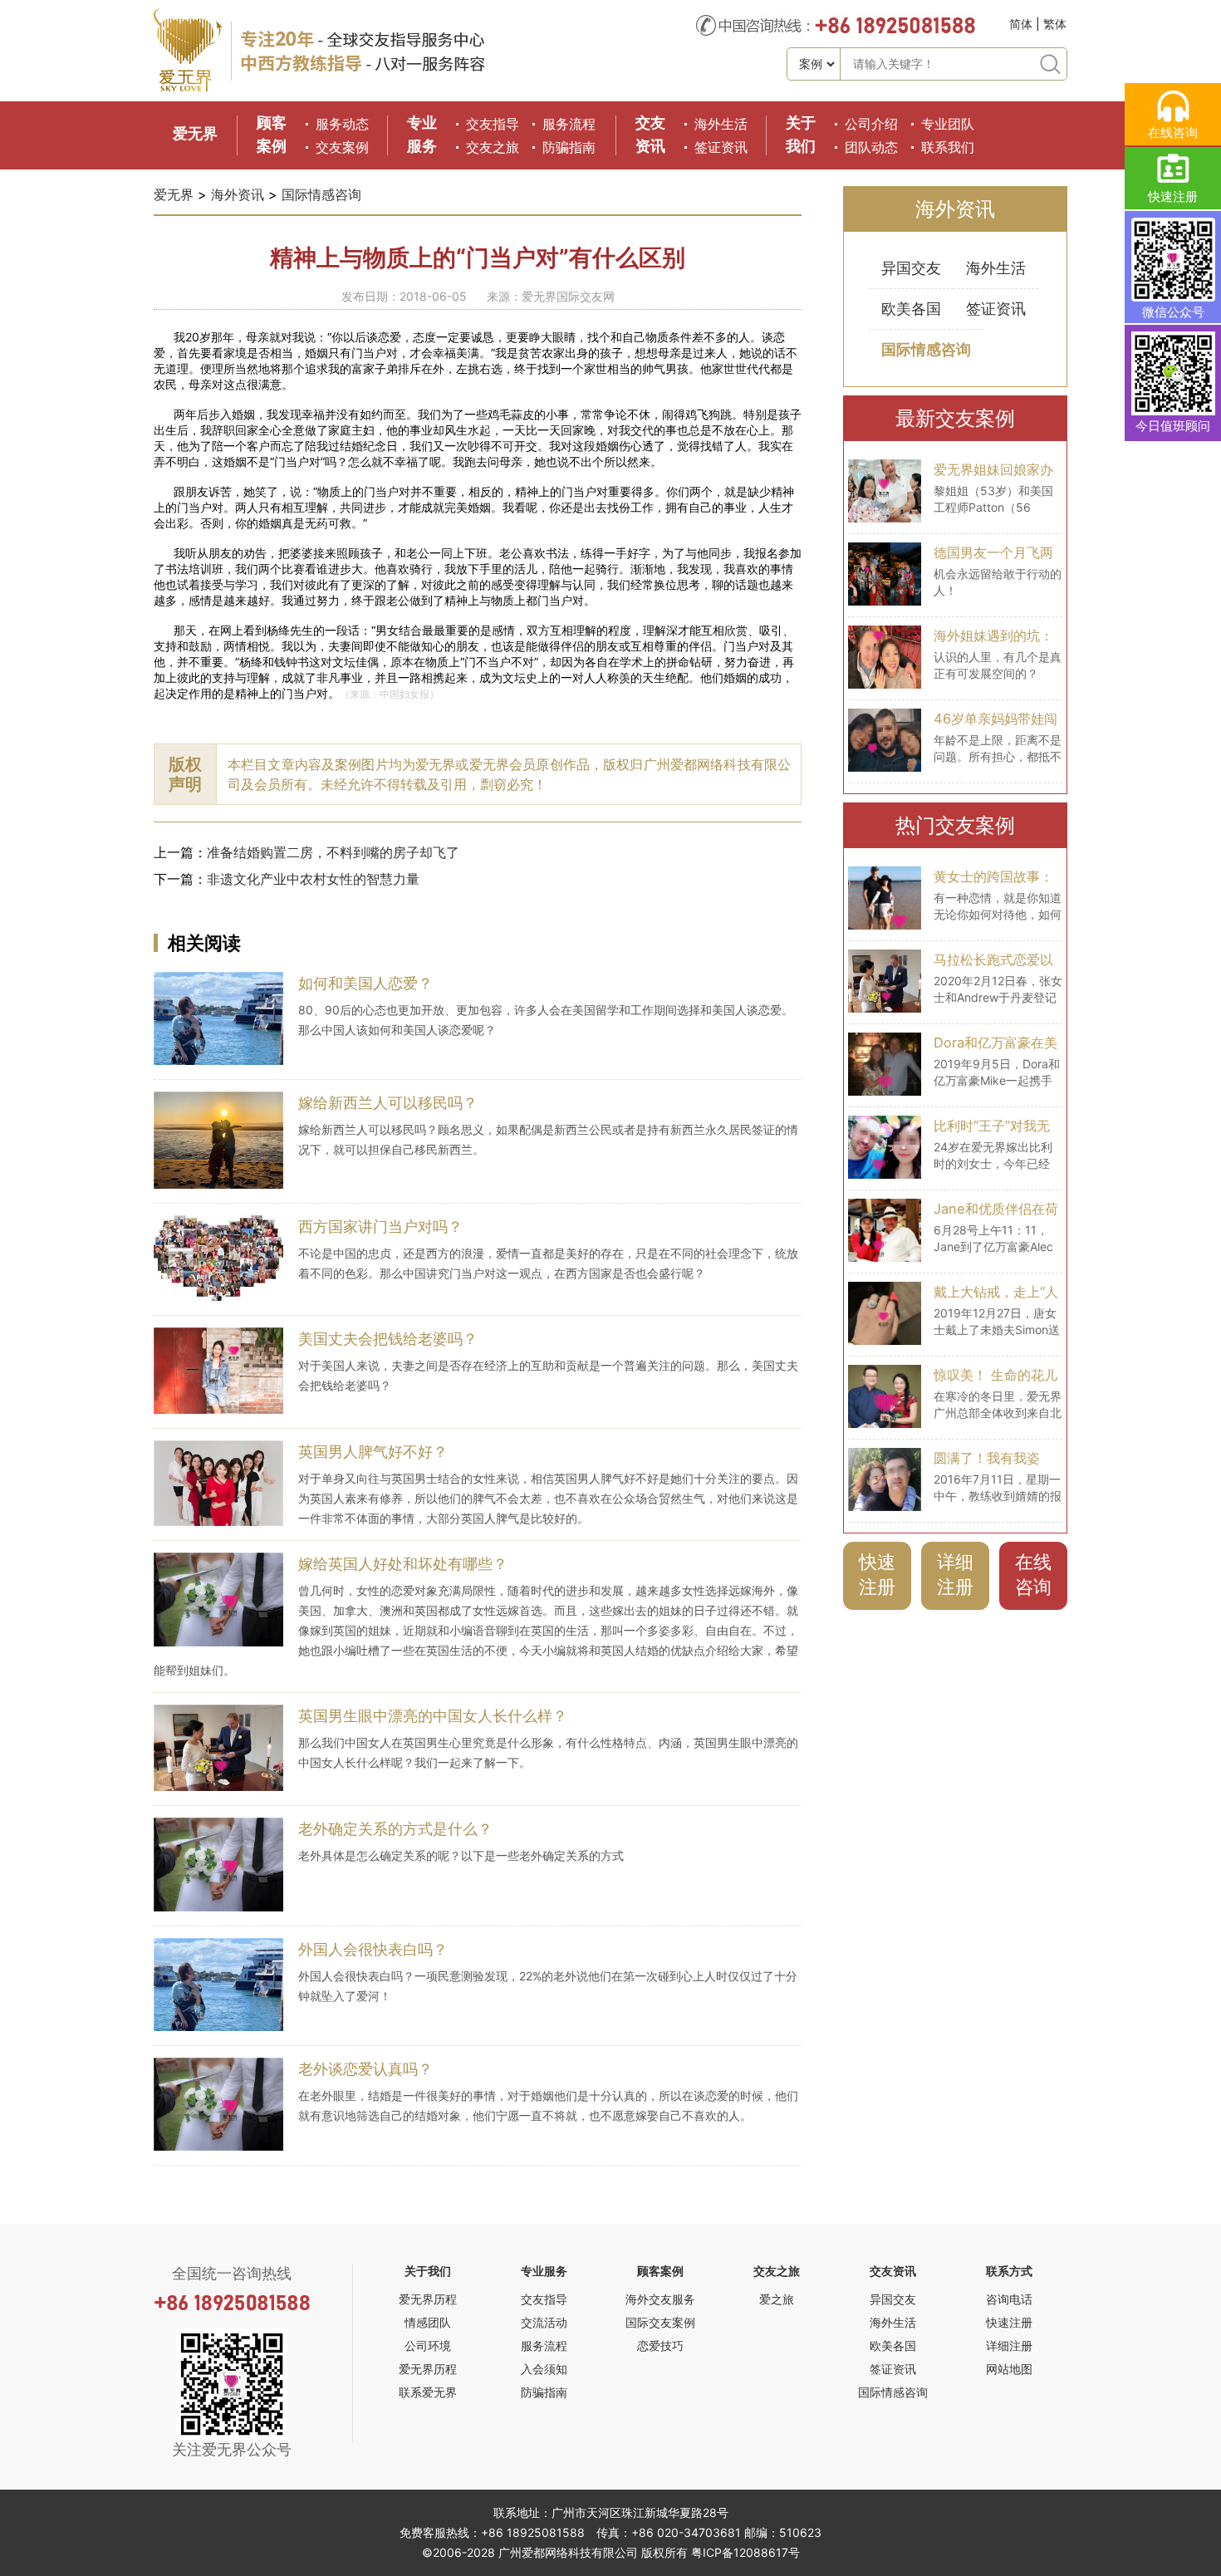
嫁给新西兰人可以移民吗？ (388, 1103)
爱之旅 (777, 2299)
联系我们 (948, 147)
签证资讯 (721, 147)
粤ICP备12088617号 (745, 2552)
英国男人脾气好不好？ (373, 1452)
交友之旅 (493, 147)
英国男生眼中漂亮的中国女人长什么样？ (433, 1716)
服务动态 (342, 124)
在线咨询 (1033, 1574)
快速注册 (877, 1574)
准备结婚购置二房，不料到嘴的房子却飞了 (333, 852)
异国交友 (911, 268)
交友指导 (493, 124)
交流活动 (544, 2322)
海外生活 (721, 124)
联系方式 (1009, 2271)
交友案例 (342, 147)
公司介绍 (871, 124)
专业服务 (544, 2271)
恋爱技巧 (660, 2345)
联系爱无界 (428, 2392)
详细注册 (955, 1574)
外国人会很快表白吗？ (373, 1949)
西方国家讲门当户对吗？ (380, 1227)
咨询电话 (1009, 2299)
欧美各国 (911, 309)
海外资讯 (238, 194)
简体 (1021, 24)
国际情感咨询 (321, 194)
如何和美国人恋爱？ (365, 983)
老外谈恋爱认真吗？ (365, 2069)
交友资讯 (893, 2271)
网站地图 (1009, 2369)
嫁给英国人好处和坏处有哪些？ (403, 1564)
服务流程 (569, 124)
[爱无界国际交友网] (188, 88)
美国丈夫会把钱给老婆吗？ (388, 1339)
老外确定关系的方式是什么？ (395, 1829)
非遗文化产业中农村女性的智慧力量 (313, 879)
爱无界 (195, 133)
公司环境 (428, 2345)
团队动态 (871, 147)
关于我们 (428, 2271)
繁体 (1055, 24)
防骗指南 (569, 147)
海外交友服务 (660, 2299)
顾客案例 (660, 2271)
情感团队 (428, 2322)
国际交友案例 (660, 2322)
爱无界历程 (428, 2299)
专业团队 (948, 124)
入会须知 (544, 2369)
